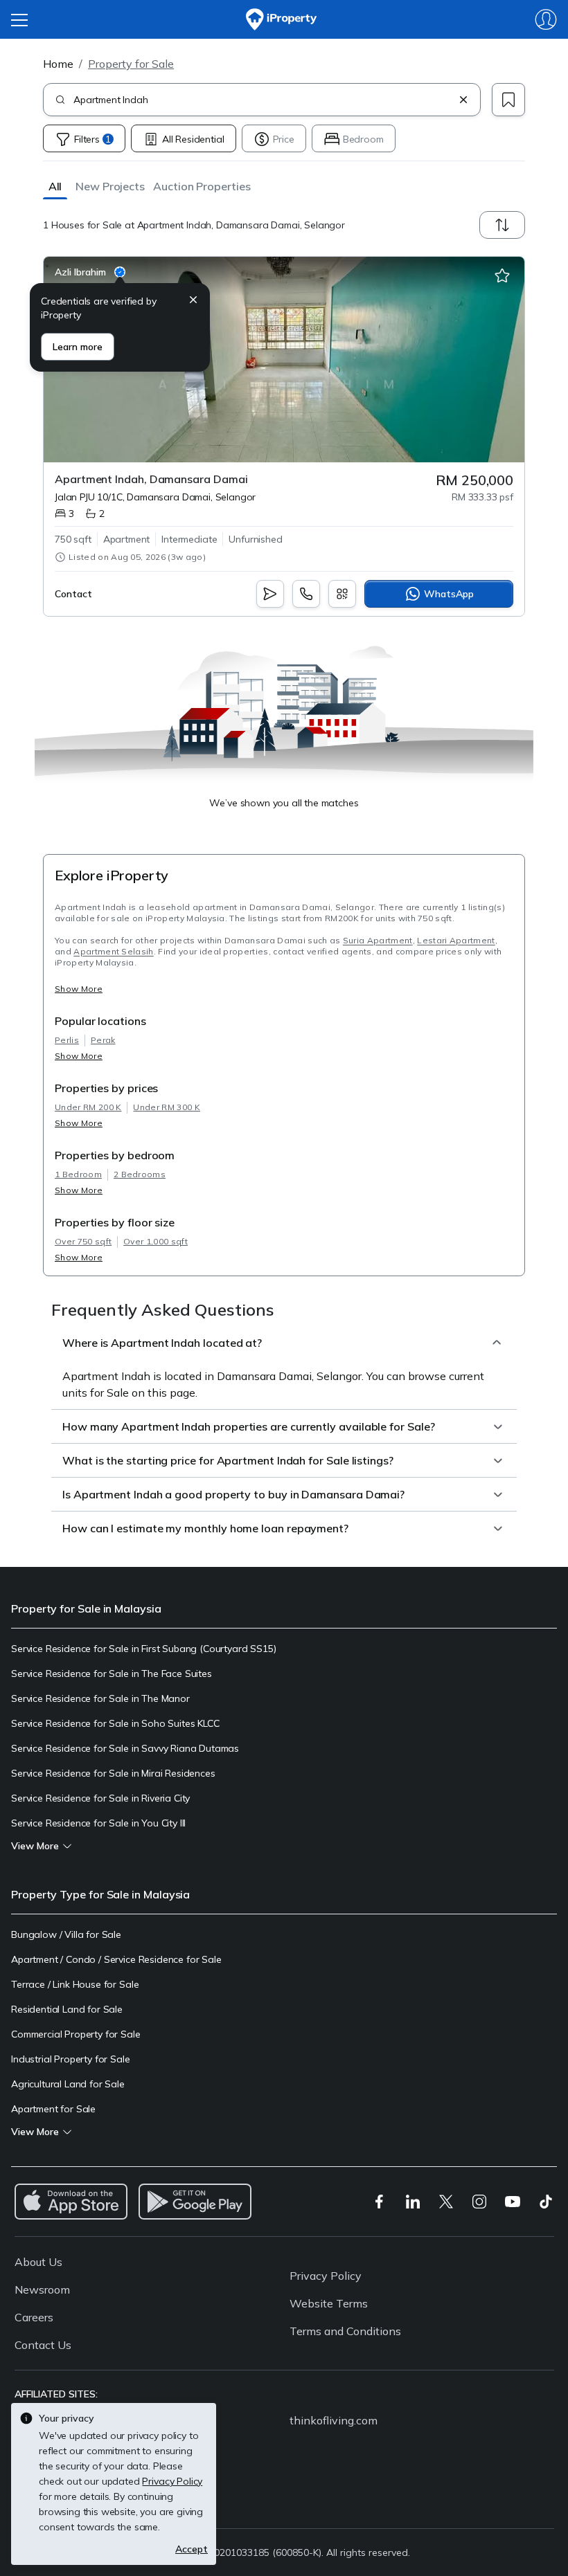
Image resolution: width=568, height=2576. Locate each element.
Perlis (67, 1040)
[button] (55, 186)
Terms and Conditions (345, 2331)
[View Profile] (90, 272)
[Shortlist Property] (502, 276)
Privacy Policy (326, 2276)
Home (58, 64)
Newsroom (42, 2289)
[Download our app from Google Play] (195, 2202)
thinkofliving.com (334, 2420)
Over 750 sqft (83, 1241)
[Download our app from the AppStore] (71, 2202)
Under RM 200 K (88, 1107)
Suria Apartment (378, 940)
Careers (34, 2317)
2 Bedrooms (140, 1174)
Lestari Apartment (456, 940)
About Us (38, 2262)
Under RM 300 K (166, 1107)
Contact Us (43, 2345)
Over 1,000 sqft (156, 1241)
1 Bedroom (78, 1174)
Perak (103, 1040)
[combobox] (263, 100)
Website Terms (329, 2303)
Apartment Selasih (113, 951)
